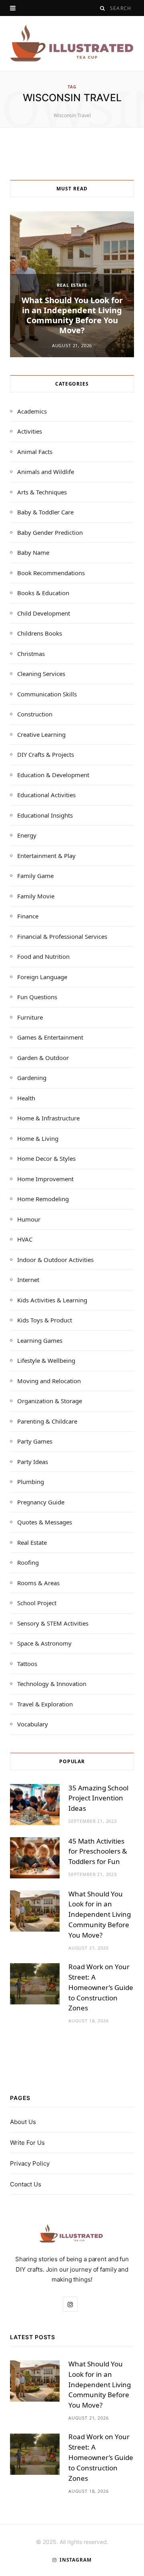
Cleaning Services (41, 674)
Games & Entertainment (50, 1037)
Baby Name (33, 552)
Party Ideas (33, 1462)
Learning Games (40, 1340)
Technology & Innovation (52, 1684)
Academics (32, 411)
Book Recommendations (51, 573)
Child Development (44, 613)
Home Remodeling (43, 1199)
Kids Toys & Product (45, 1320)
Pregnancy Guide (41, 1502)
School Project (37, 1603)
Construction (35, 714)
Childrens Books (40, 633)
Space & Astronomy (44, 1643)
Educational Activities (46, 795)
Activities (30, 431)
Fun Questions (37, 997)
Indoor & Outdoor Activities (55, 1260)
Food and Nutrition (43, 956)
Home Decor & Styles (46, 1158)
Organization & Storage (50, 1401)
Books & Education (43, 593)
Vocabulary (33, 1724)
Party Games (35, 1441)
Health (26, 1098)
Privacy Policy (30, 2163)
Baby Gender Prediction (50, 532)
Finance (28, 916)
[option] (72, 284)
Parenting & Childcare (47, 1421)
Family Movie (36, 896)
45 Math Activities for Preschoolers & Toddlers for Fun (98, 1851)
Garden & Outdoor (43, 1058)
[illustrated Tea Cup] (72, 43)
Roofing (28, 1562)
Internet (28, 1280)
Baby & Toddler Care (45, 512)
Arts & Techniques (42, 492)
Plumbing (31, 1482)
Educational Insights (45, 815)
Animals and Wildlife (46, 472)
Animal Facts (35, 452)
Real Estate (72, 285)
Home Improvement (45, 1179)
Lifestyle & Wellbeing (46, 1360)
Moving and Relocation (49, 1381)
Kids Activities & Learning (52, 1300)
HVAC (25, 1239)
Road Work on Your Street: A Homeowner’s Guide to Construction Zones (101, 1987)
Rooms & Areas (38, 1583)
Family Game (35, 876)
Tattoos (27, 1664)
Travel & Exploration (45, 1704)
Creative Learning (41, 734)
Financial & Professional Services (62, 936)
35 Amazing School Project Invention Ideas (98, 1798)
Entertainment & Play (46, 856)
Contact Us (26, 2184)
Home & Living (38, 1138)
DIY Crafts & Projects (46, 754)
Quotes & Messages (45, 1522)
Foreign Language (42, 977)
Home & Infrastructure (48, 1118)
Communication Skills (47, 694)
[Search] (103, 8)
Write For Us (27, 2143)
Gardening (32, 1078)
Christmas (31, 654)
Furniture (30, 1017)
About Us (23, 2122)
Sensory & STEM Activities (53, 1623)
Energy (27, 835)
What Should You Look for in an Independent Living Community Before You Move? (72, 315)
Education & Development (53, 775)
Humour (29, 1219)
